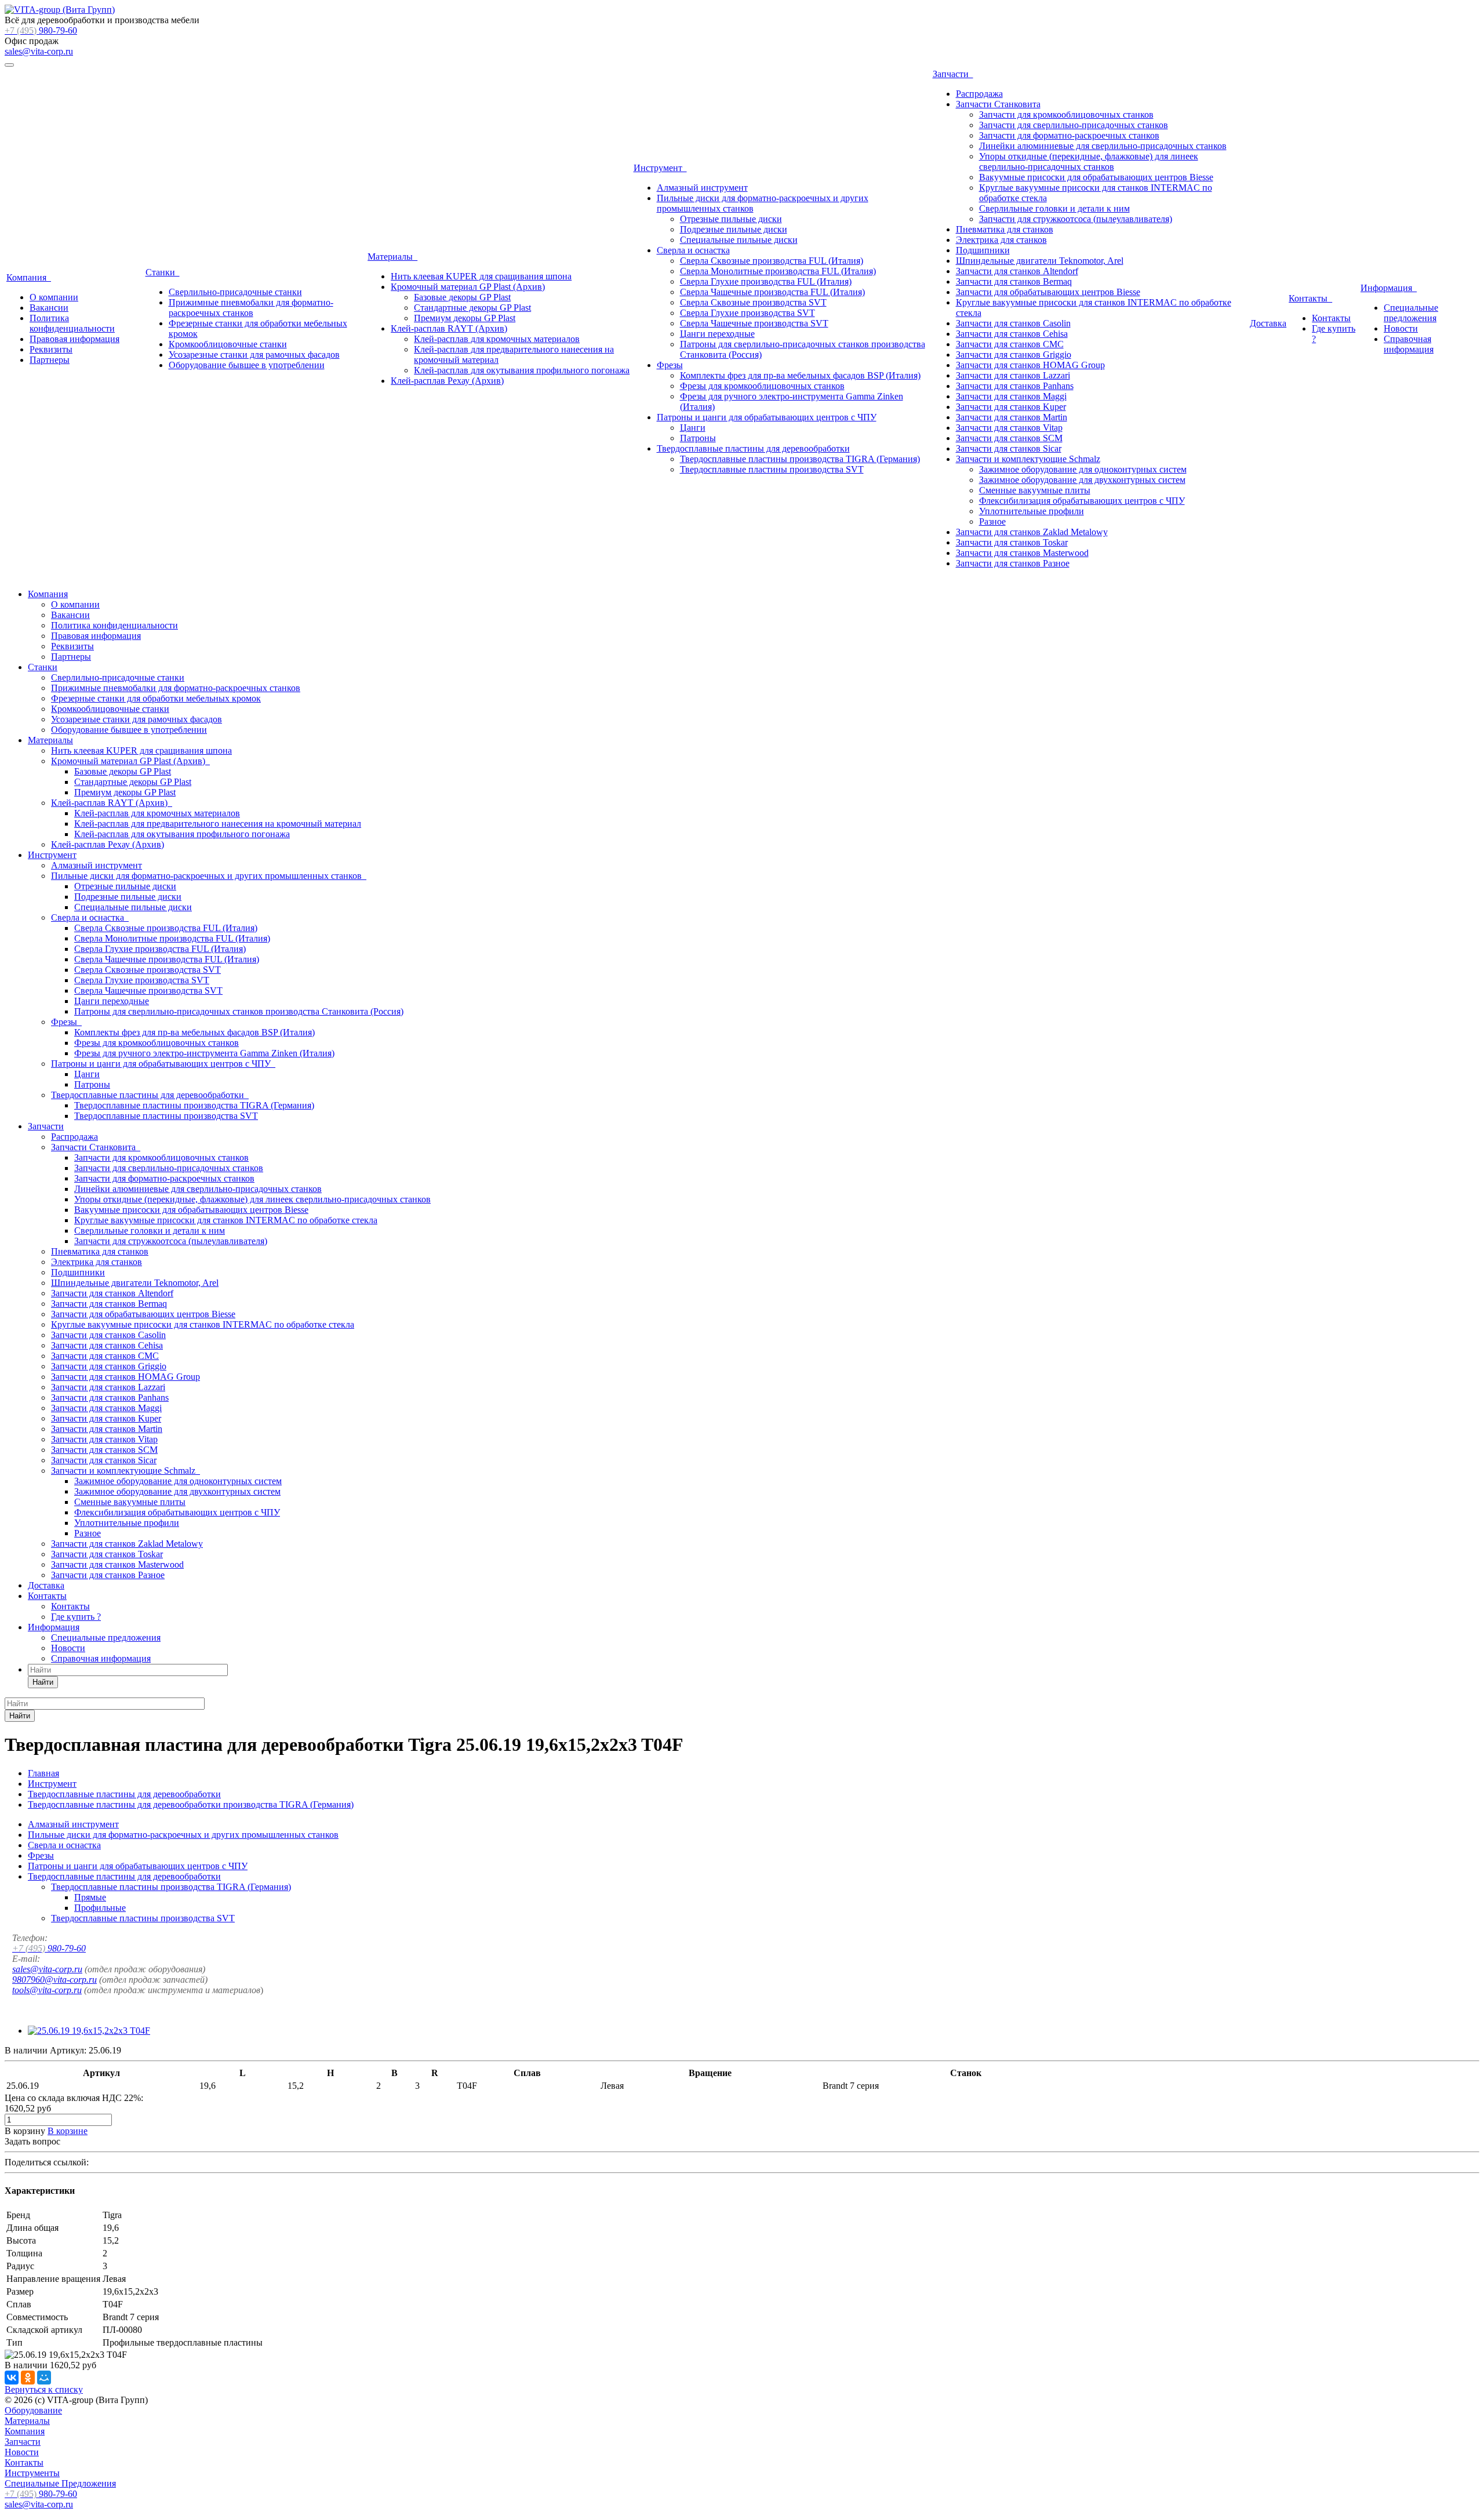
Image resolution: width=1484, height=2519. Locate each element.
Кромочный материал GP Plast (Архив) (468, 287)
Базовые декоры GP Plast (462, 297)
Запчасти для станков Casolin (1013, 323)
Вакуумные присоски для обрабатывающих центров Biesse (1096, 177)
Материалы (392, 257)
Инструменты (32, 2473)
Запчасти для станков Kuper (1011, 407)
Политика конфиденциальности (72, 323)
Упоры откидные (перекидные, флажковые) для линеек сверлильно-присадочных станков (1089, 161)
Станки (163, 272)
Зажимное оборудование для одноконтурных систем (1083, 469)
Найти (43, 1682)
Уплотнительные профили (1032, 511)
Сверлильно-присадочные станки (235, 292)
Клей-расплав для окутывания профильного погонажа (522, 370)
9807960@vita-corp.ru (54, 1980)
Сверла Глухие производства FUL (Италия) (766, 281)
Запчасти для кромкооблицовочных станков (1066, 114)
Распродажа (979, 94)
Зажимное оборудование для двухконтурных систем (1082, 480)
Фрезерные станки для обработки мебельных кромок (156, 698)
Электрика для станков (1001, 240)
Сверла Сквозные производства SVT (753, 302)
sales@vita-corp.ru (39, 51)
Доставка (1268, 323)
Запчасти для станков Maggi (1011, 396)
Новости (1401, 328)
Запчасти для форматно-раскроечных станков (1069, 135)
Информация (1389, 288)
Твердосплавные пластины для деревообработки (753, 448)
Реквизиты (51, 349)
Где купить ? (76, 1617)
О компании (54, 297)
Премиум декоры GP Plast (465, 318)
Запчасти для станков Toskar (1012, 542)
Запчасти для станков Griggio (1014, 355)
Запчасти (953, 74)
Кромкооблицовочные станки (228, 344)
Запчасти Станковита (998, 104)
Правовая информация (74, 339)
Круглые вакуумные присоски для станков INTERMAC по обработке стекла (226, 1220)
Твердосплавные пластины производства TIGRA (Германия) (800, 459)
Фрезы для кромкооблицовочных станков (762, 386)
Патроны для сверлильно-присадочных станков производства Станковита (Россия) (239, 1011)
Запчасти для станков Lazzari (1013, 375)
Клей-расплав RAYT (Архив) (449, 328)
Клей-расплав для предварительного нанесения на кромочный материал (218, 824)
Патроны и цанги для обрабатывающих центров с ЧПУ (767, 417)
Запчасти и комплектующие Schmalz (1028, 459)
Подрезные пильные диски (734, 229)
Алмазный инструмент (702, 188)
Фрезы (670, 365)
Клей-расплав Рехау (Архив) (447, 381)
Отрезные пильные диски (731, 219)
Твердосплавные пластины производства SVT (772, 469)
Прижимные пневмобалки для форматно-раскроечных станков (251, 308)
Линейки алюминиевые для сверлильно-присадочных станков (1103, 146)
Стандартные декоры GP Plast (472, 308)
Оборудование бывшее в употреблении (247, 365)
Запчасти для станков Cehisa (1012, 334)
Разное (992, 521)
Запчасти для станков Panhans (1015, 386)
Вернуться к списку (44, 2389)
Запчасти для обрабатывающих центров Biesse (1048, 292)
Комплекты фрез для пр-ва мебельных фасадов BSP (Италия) (800, 375)
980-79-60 (41, 30)
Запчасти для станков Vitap (1009, 428)
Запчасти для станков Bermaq (1014, 281)
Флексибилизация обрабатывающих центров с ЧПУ (1082, 501)
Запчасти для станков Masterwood (1022, 553)
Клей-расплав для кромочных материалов (497, 339)
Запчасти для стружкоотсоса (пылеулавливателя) (1076, 219)
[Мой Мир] (44, 2378)
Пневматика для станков (1005, 229)
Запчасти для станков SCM (1009, 438)
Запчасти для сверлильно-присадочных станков (1074, 125)
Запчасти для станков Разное (1013, 563)
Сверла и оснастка (693, 250)
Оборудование (33, 2410)
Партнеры (50, 360)
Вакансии (49, 308)
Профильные (100, 1908)
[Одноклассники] (28, 2378)
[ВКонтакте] (12, 2378)
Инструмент (660, 168)
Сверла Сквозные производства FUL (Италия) (772, 261)
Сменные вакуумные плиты (1035, 490)
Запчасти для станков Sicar (1009, 448)
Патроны (698, 438)
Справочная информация (1409, 344)
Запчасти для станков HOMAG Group (1030, 365)
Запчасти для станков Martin (1012, 417)
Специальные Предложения (60, 2483)
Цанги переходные (717, 334)
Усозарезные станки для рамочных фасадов (254, 355)
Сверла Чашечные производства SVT (754, 323)
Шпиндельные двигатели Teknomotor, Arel (1040, 261)
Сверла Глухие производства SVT (748, 313)
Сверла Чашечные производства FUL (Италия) (772, 292)
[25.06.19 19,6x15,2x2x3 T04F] (89, 2031)
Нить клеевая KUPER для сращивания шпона (481, 276)
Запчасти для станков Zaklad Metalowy (1032, 532)
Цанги (693, 428)
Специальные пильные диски (739, 240)
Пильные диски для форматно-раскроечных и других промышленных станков (209, 876)
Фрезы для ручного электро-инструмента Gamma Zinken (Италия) (204, 1053)
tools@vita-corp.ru (47, 1990)
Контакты (1310, 298)
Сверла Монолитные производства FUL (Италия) (778, 271)
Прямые (90, 1897)
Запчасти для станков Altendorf (1017, 271)
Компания (29, 277)
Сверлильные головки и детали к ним (1054, 208)
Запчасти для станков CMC (1010, 344)
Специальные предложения (1411, 313)
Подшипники (983, 250)
